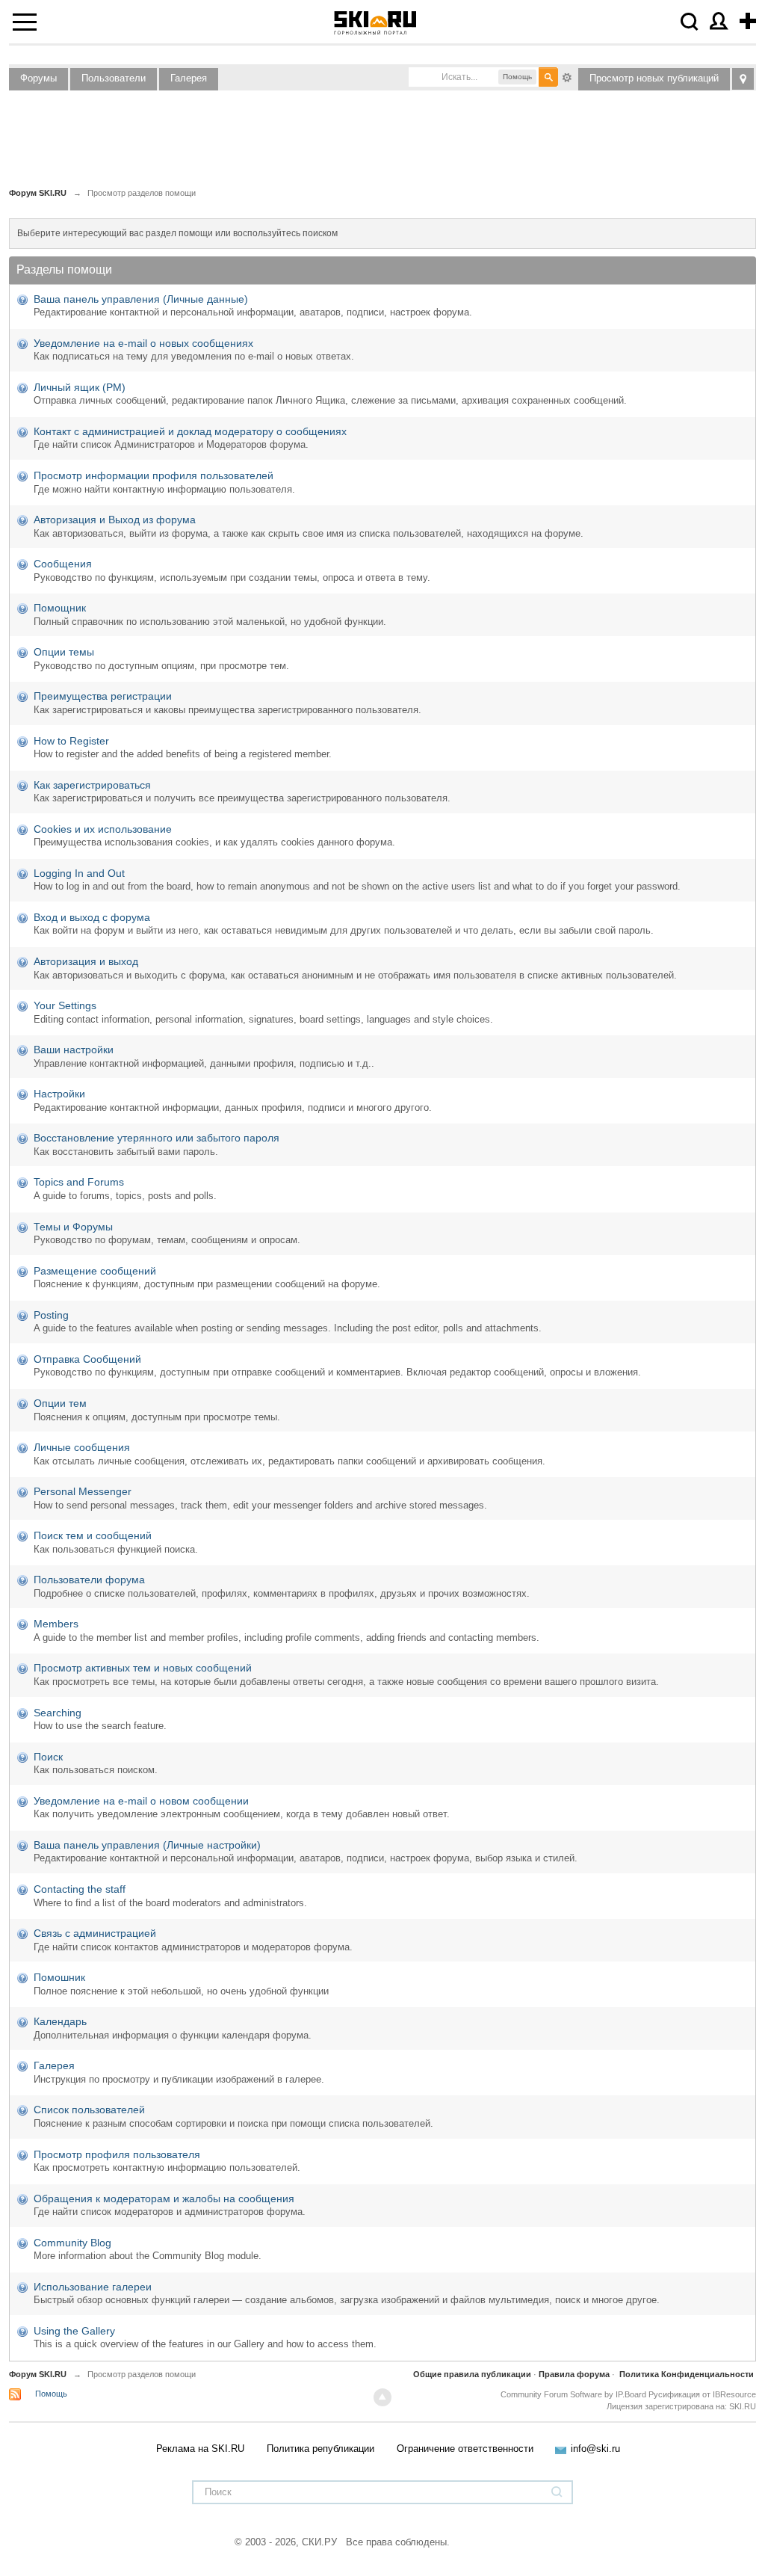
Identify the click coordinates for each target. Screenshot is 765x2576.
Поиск (48, 1757)
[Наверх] (382, 2397)
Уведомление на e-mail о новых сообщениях (143, 343)
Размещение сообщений (95, 1271)
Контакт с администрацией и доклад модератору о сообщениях (190, 431)
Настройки (59, 1094)
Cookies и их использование (103, 829)
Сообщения (63, 564)
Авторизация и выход (86, 961)
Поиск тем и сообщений (93, 1535)
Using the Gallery (74, 2331)
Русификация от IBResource (701, 2394)
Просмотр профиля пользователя (117, 2154)
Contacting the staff (80, 1889)
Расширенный (567, 76)
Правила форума (574, 2374)
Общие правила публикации (472, 2374)
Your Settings (65, 1005)
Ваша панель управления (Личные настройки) (147, 1845)
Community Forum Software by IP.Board (573, 2394)
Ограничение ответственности (465, 2449)
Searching (58, 1713)
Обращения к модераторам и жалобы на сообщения (164, 2198)
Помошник (59, 1977)
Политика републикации (320, 2449)
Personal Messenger (83, 1491)
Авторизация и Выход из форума (115, 520)
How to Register (71, 741)
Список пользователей (89, 2110)
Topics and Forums (79, 1182)
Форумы (38, 78)
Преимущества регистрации (103, 696)
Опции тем (60, 1403)
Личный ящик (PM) (80, 387)
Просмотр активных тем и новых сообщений (143, 1668)
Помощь (51, 2394)
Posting (51, 1315)
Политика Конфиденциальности (687, 2374)
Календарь (60, 2021)
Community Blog (72, 2243)
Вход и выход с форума (92, 917)
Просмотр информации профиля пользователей (154, 475)
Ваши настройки (74, 1050)
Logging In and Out (79, 873)
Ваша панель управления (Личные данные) (141, 299)
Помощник (60, 608)
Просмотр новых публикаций (654, 78)
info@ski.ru (595, 2449)
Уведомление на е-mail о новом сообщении (141, 1801)
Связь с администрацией (95, 1933)
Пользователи (114, 78)
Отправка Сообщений (87, 1359)
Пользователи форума (89, 1580)
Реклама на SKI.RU (200, 2449)
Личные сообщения (82, 1447)
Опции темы (64, 652)
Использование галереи (93, 2287)
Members (56, 1624)
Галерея (189, 78)
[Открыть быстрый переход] (743, 79)
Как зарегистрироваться (92, 785)
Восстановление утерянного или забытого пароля (157, 1138)
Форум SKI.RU (38, 2374)
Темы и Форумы (73, 1227)
